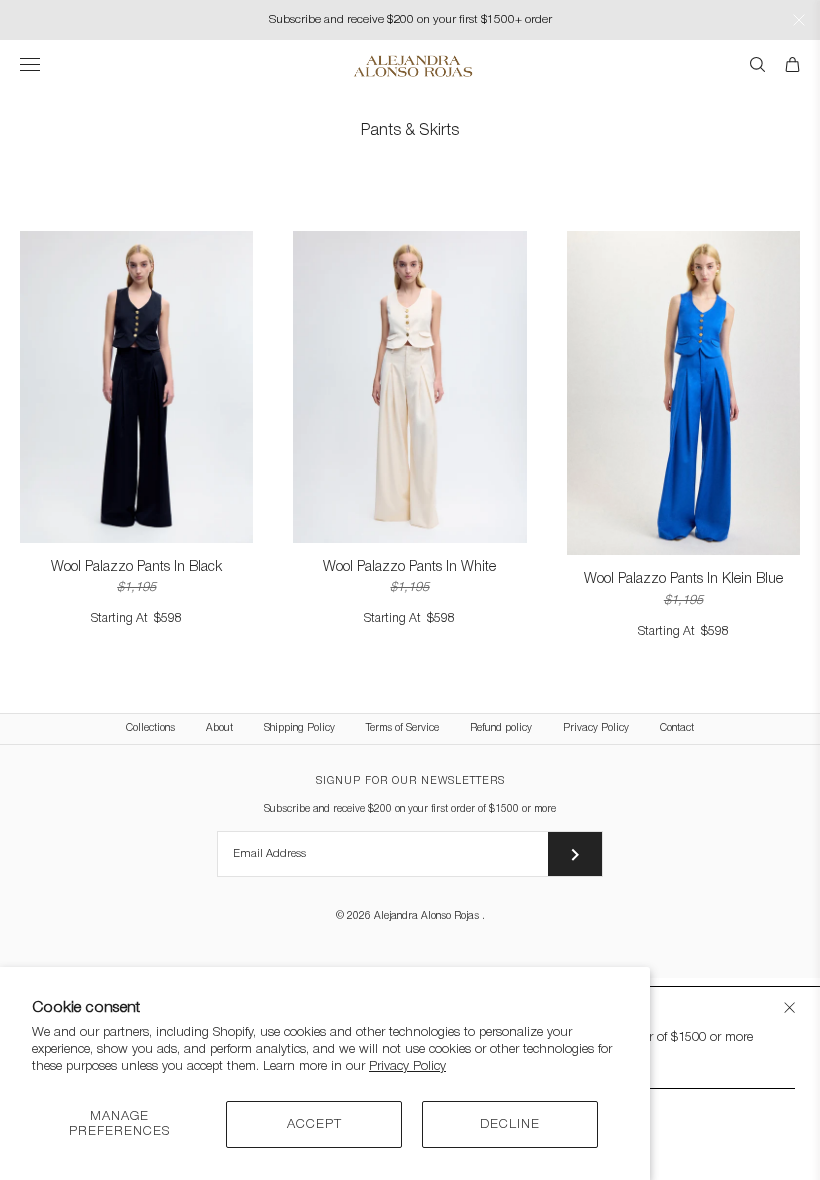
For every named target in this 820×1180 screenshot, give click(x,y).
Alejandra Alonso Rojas (428, 916)
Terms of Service (402, 728)
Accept (314, 1124)
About (219, 728)
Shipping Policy (299, 728)
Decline (510, 1124)
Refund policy (501, 728)
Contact (677, 728)
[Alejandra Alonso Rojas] (410, 66)
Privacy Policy (407, 1066)
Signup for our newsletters (410, 781)
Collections (150, 728)
